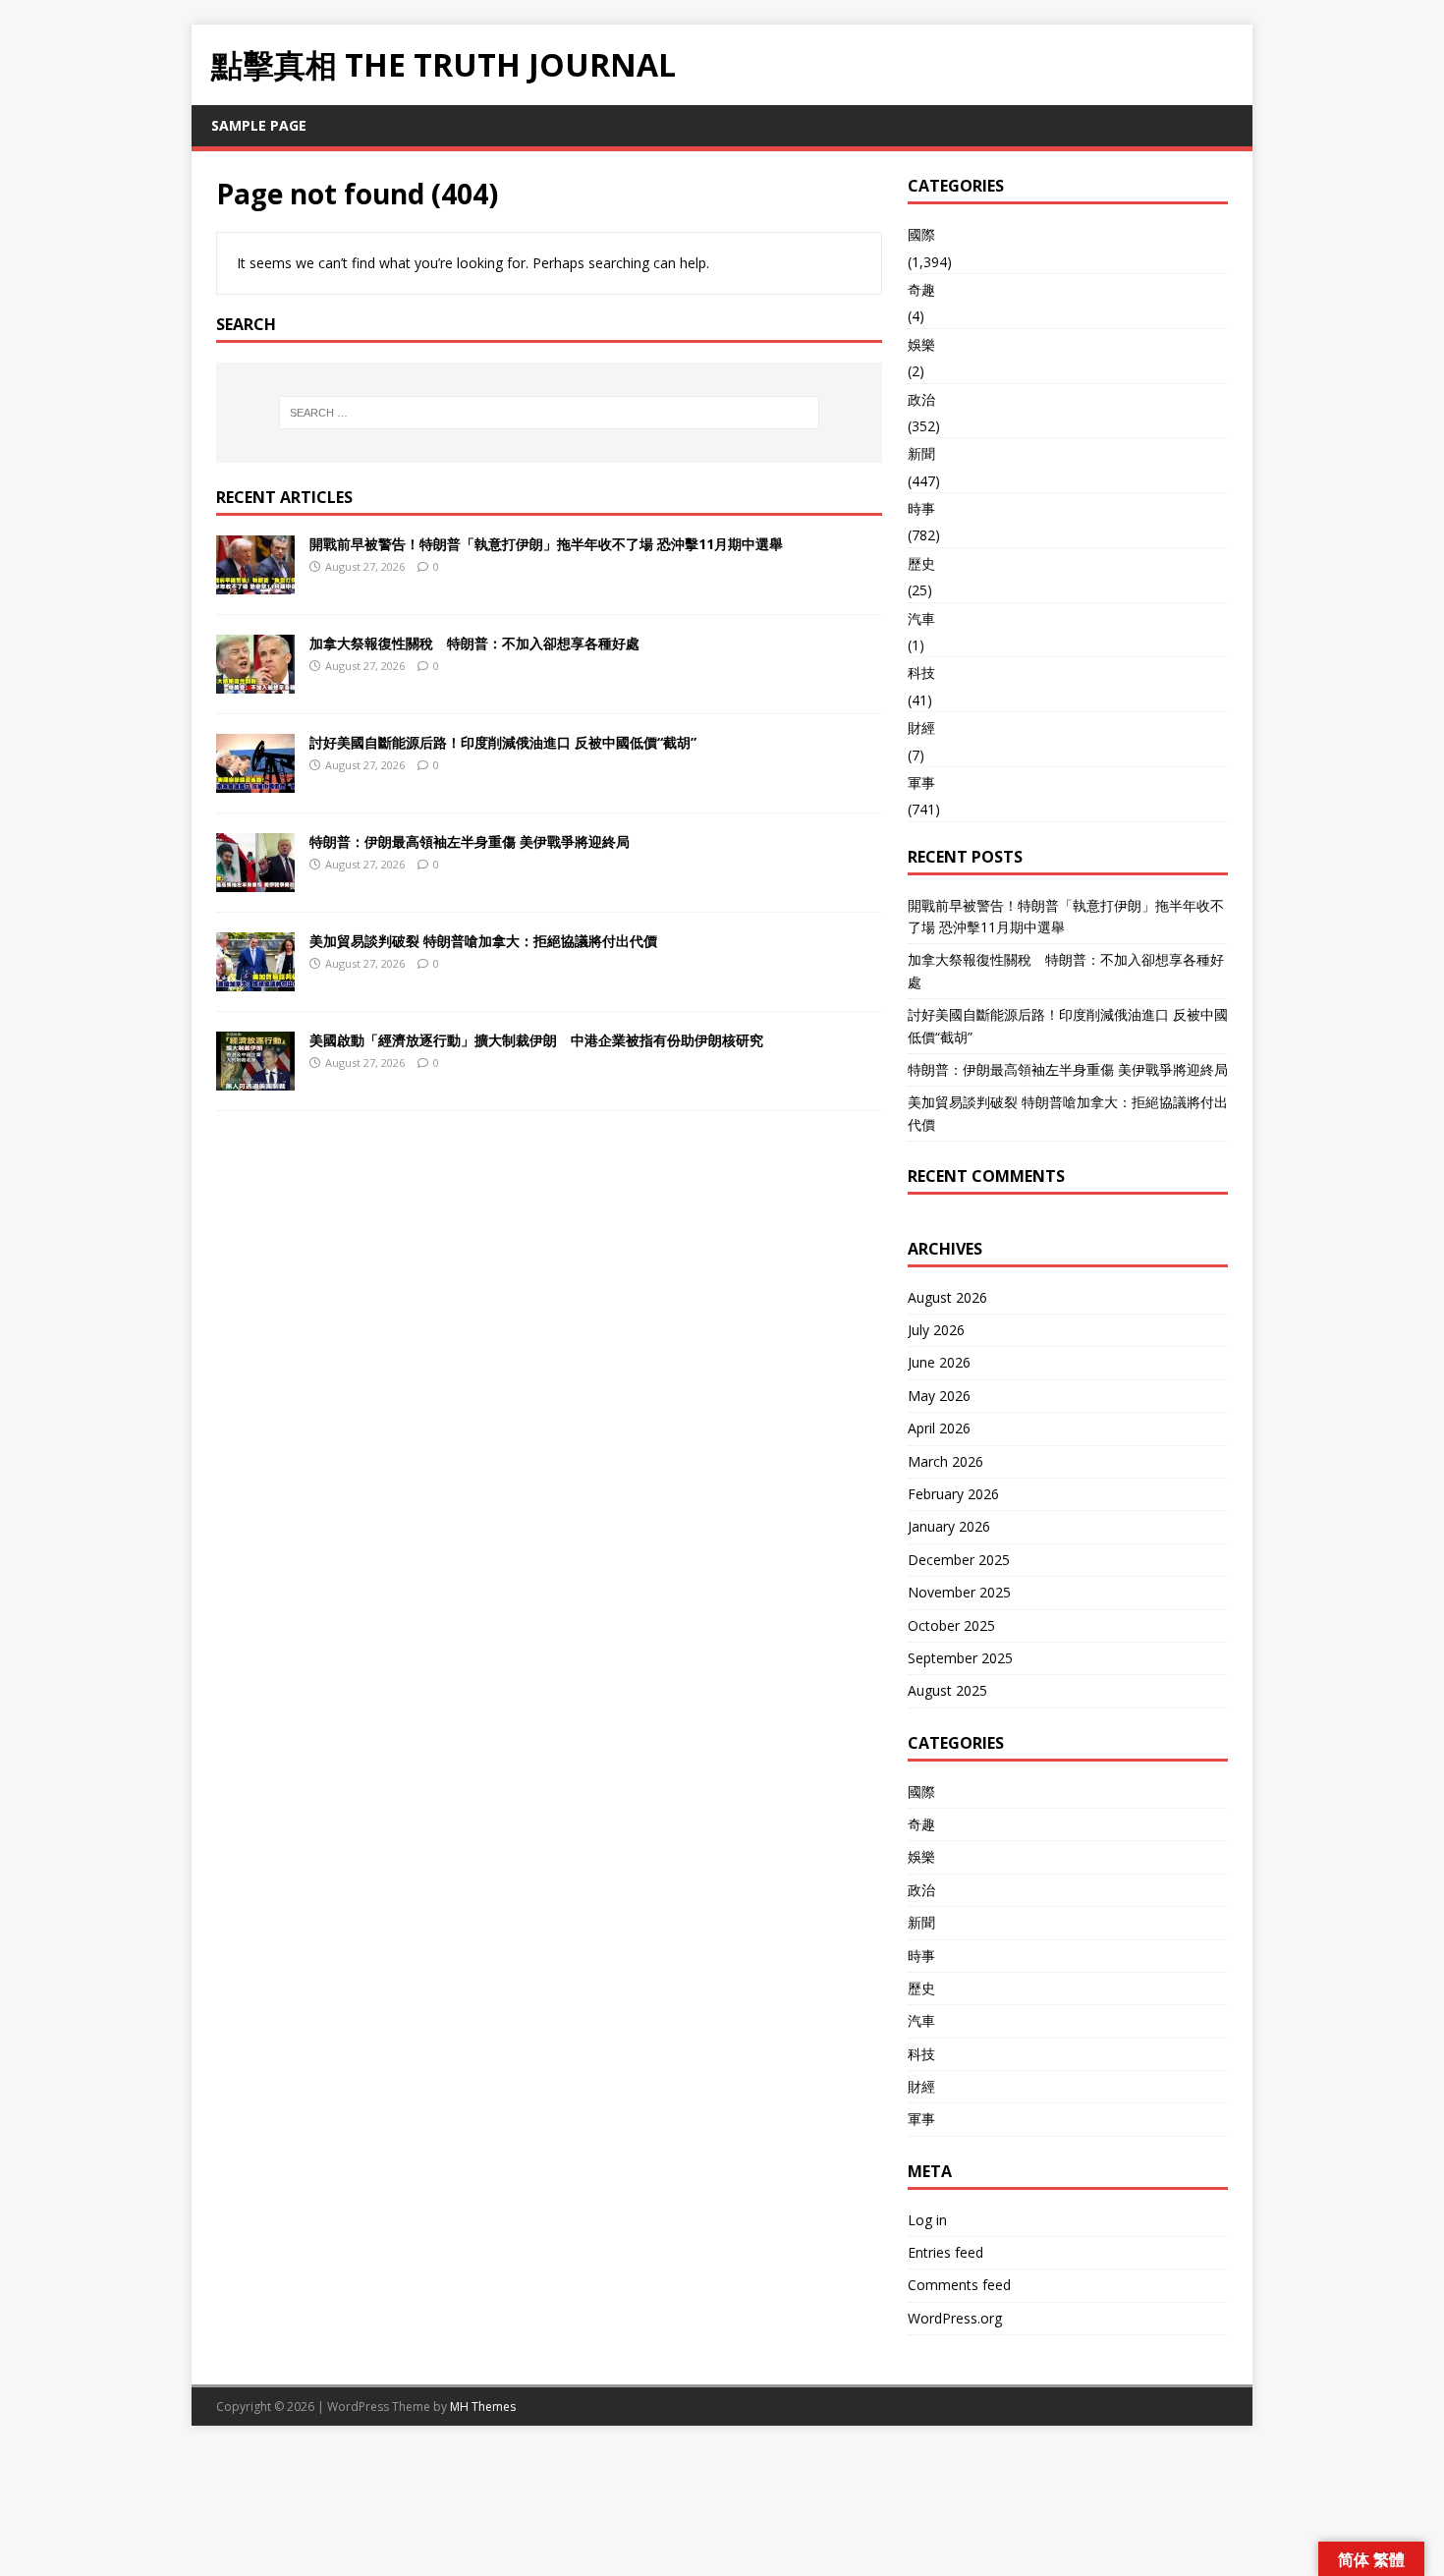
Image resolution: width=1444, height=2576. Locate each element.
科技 (921, 672)
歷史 (921, 563)
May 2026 (939, 1396)
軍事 (921, 783)
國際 (921, 234)
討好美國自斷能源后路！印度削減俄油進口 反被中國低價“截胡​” (503, 742)
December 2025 (959, 1560)
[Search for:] (549, 413)
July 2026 (936, 1330)
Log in (927, 2220)
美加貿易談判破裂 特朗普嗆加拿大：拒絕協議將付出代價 (483, 941)
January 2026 (949, 1526)
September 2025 (960, 1658)
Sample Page (259, 125)
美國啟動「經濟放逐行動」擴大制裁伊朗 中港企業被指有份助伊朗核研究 (536, 1040)
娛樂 (921, 344)
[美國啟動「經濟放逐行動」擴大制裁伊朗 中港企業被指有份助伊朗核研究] (255, 1078)
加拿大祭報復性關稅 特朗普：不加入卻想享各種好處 (474, 643)
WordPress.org (955, 2318)
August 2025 (947, 1690)
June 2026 (939, 1362)
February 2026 (953, 1494)
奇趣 (921, 289)
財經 (921, 728)
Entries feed (945, 2252)
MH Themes (483, 2407)
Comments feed (959, 2285)
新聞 (921, 453)
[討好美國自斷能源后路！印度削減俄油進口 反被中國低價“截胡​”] (255, 781)
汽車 (921, 618)
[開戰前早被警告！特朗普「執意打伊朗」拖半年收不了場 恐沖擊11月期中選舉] (255, 582)
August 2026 (947, 1297)
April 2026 (939, 1428)
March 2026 (945, 1461)
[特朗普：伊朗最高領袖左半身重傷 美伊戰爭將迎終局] (255, 880)
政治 (921, 399)
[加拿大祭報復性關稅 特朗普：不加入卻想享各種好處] (255, 681)
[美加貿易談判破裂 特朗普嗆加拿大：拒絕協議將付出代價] (255, 979)
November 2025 (959, 1592)
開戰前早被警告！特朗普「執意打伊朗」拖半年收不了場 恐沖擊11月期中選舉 (546, 544)
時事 (921, 508)
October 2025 (951, 1625)
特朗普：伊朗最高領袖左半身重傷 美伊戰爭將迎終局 (470, 841)
